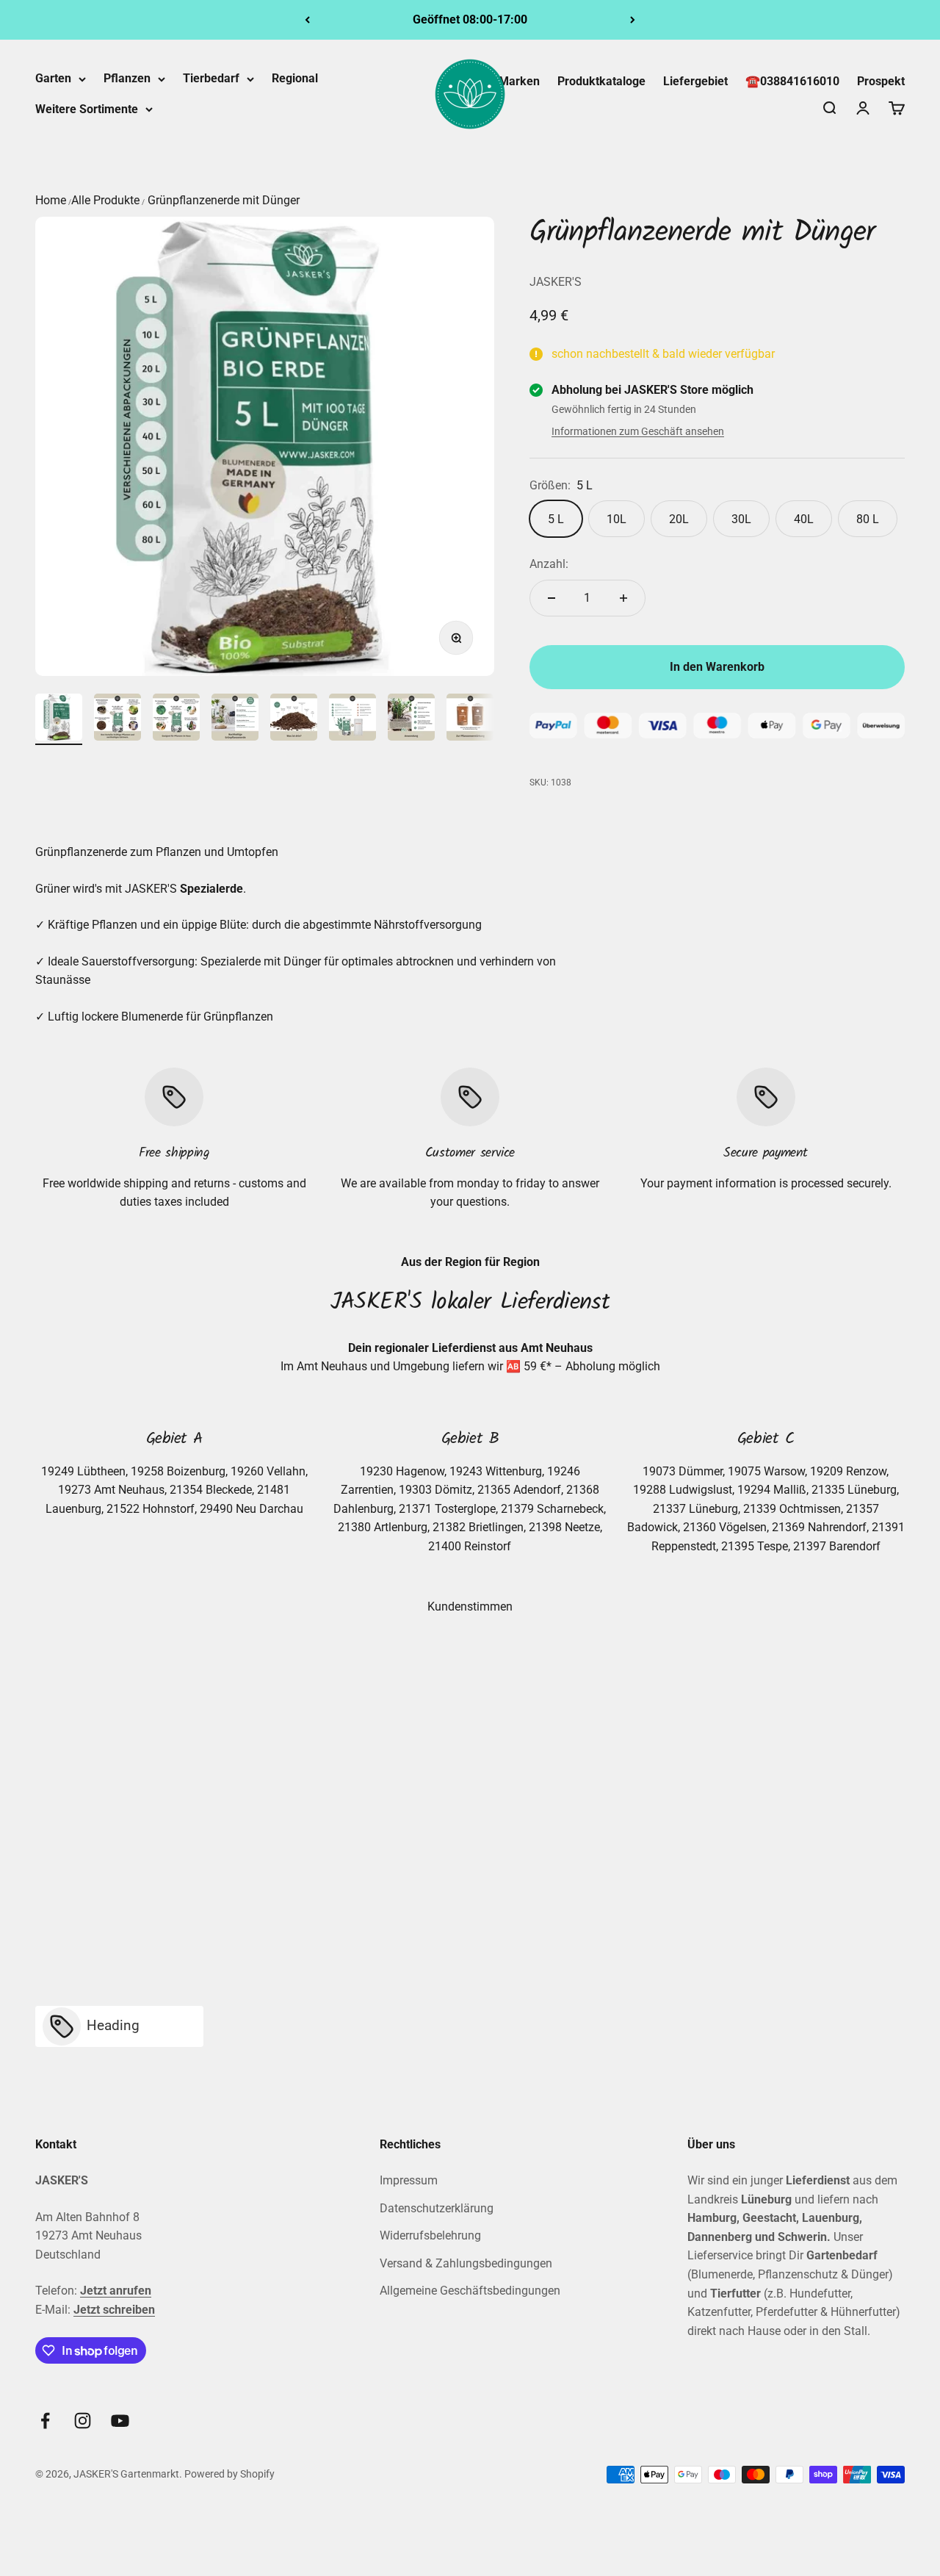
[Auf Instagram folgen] (83, 2421)
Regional (295, 78)
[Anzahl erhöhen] (623, 598)
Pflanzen (127, 78)
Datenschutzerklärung (437, 2208)
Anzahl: (549, 564)
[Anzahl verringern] (552, 598)
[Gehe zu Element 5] (294, 719)
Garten (53, 78)
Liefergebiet (695, 81)
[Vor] (633, 20)
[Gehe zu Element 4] (235, 719)
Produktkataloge (601, 81)
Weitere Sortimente (87, 109)
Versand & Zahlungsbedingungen (466, 2263)
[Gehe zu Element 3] (176, 719)
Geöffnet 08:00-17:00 (470, 19)
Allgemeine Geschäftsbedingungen (470, 2291)
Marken (519, 81)
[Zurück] (307, 20)
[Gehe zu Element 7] (411, 719)
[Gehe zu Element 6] (352, 719)
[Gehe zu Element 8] (470, 719)
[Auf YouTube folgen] (120, 2421)
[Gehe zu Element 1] (59, 719)
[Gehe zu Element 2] (117, 719)
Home (51, 200)
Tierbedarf (211, 78)
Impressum (409, 2180)
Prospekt (881, 81)
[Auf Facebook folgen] (45, 2421)
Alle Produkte (105, 200)
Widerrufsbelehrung (430, 2235)
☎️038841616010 (792, 81)
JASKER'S (556, 282)
